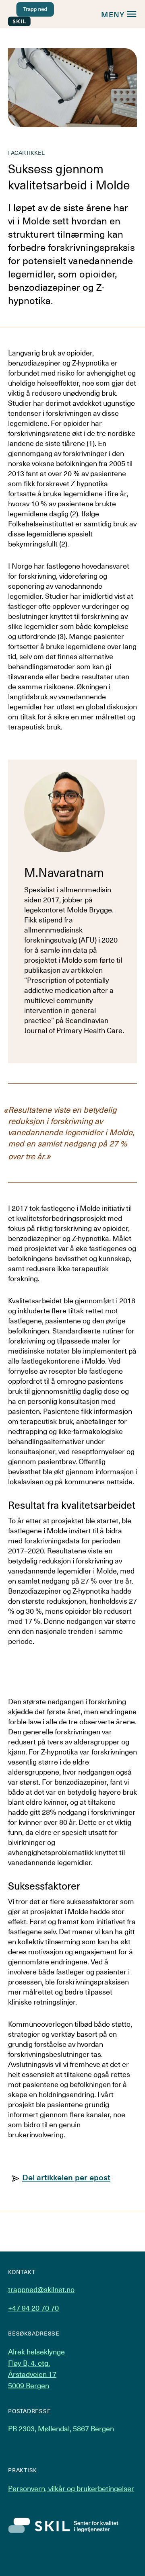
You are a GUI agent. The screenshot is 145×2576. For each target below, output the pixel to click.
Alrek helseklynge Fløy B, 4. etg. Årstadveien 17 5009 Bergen (36, 2368)
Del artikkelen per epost (66, 2177)
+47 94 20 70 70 (33, 2308)
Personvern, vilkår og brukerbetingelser (71, 2488)
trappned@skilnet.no (41, 2289)
